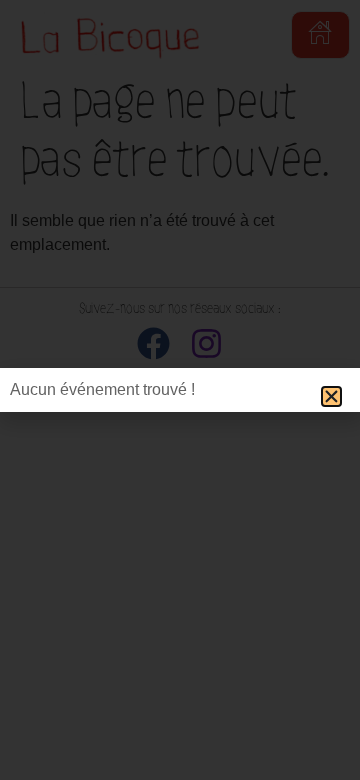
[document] (180, 390)
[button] (331, 396)
